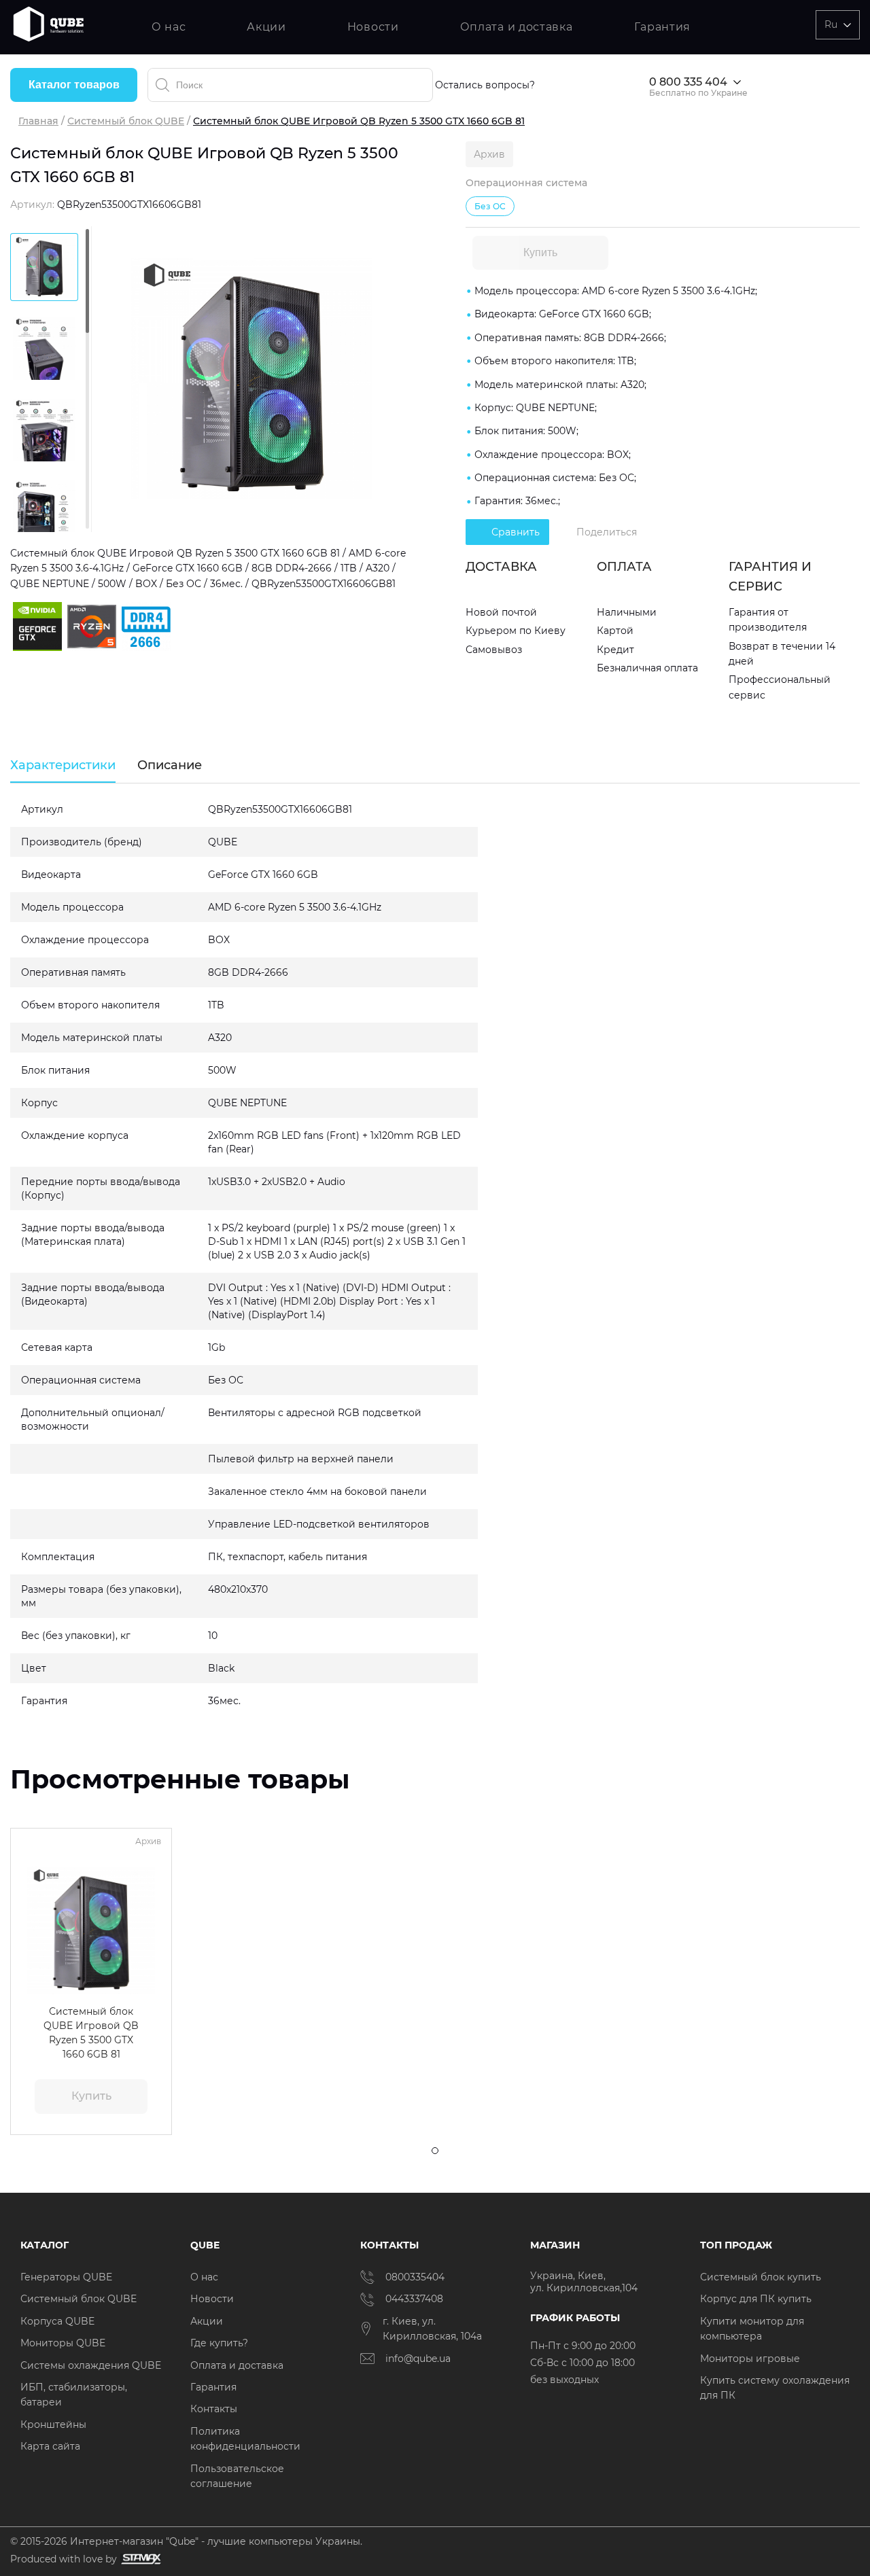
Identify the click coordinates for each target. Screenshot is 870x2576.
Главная (38, 121)
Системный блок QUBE (126, 121)
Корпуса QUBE (57, 2321)
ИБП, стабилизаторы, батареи (74, 2395)
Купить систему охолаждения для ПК (775, 2388)
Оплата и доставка (517, 27)
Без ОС (490, 206)
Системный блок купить (761, 2277)
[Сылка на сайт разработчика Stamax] (139, 2559)
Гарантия (663, 27)
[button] (30, 1930)
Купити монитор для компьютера (752, 2329)
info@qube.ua (418, 2359)
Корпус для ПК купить (756, 2299)
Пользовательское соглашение (237, 2476)
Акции (266, 27)
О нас (169, 27)
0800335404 (415, 2277)
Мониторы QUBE (63, 2343)
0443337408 (414, 2299)
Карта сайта (50, 2446)
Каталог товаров (74, 85)
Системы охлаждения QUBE (91, 2365)
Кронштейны (53, 2424)
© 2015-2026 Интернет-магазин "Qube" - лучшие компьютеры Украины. (186, 2541)
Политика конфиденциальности (245, 2439)
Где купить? (219, 2343)
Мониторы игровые (750, 2359)
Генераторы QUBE (66, 2277)
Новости (373, 27)
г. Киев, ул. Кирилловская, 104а (434, 2329)
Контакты (214, 2409)
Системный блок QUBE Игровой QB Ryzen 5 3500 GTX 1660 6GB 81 (91, 2032)
